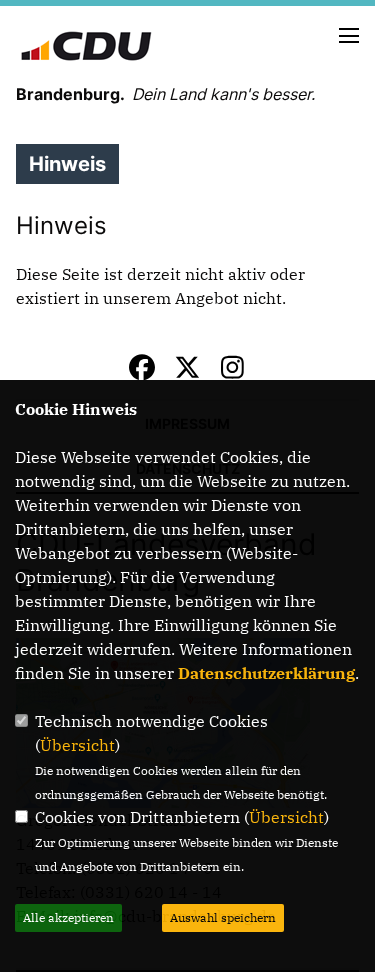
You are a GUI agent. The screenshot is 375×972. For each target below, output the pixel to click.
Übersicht (77, 745)
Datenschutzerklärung (266, 673)
